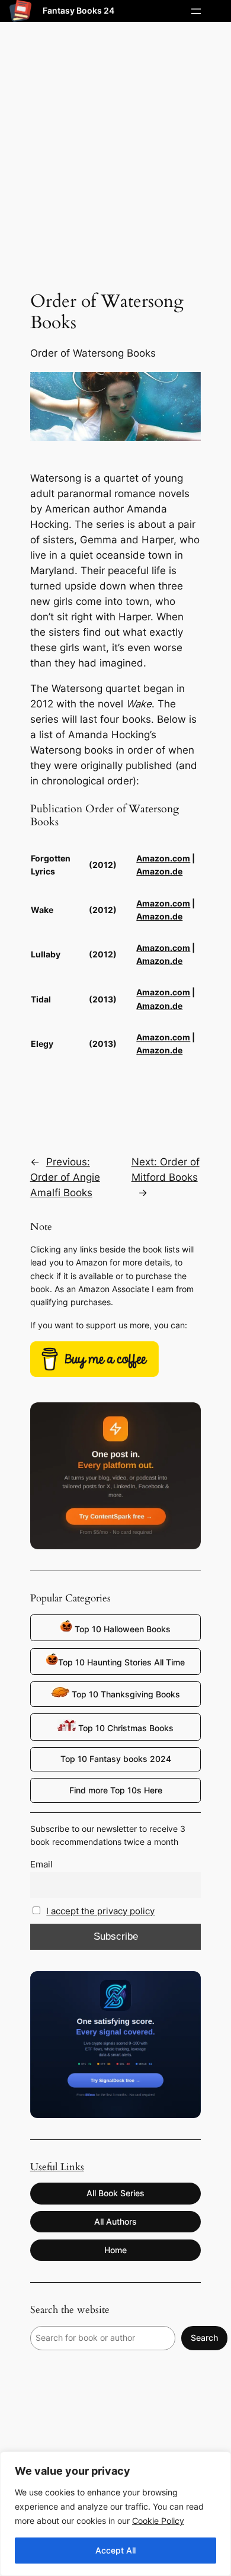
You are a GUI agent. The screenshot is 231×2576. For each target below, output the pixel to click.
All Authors (115, 2221)
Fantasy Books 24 (78, 10)
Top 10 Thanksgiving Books (125, 1694)
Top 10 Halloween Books (121, 1629)
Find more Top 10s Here (116, 1790)
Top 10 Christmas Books (125, 1728)
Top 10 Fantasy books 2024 (116, 1759)
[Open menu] (196, 11)
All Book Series (115, 2193)
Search (204, 2338)
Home (115, 2250)
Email (41, 1864)
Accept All (115, 2550)
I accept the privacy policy (100, 1911)
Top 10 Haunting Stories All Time (121, 1662)
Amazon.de (159, 871)
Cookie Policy (158, 2521)
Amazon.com (163, 858)
